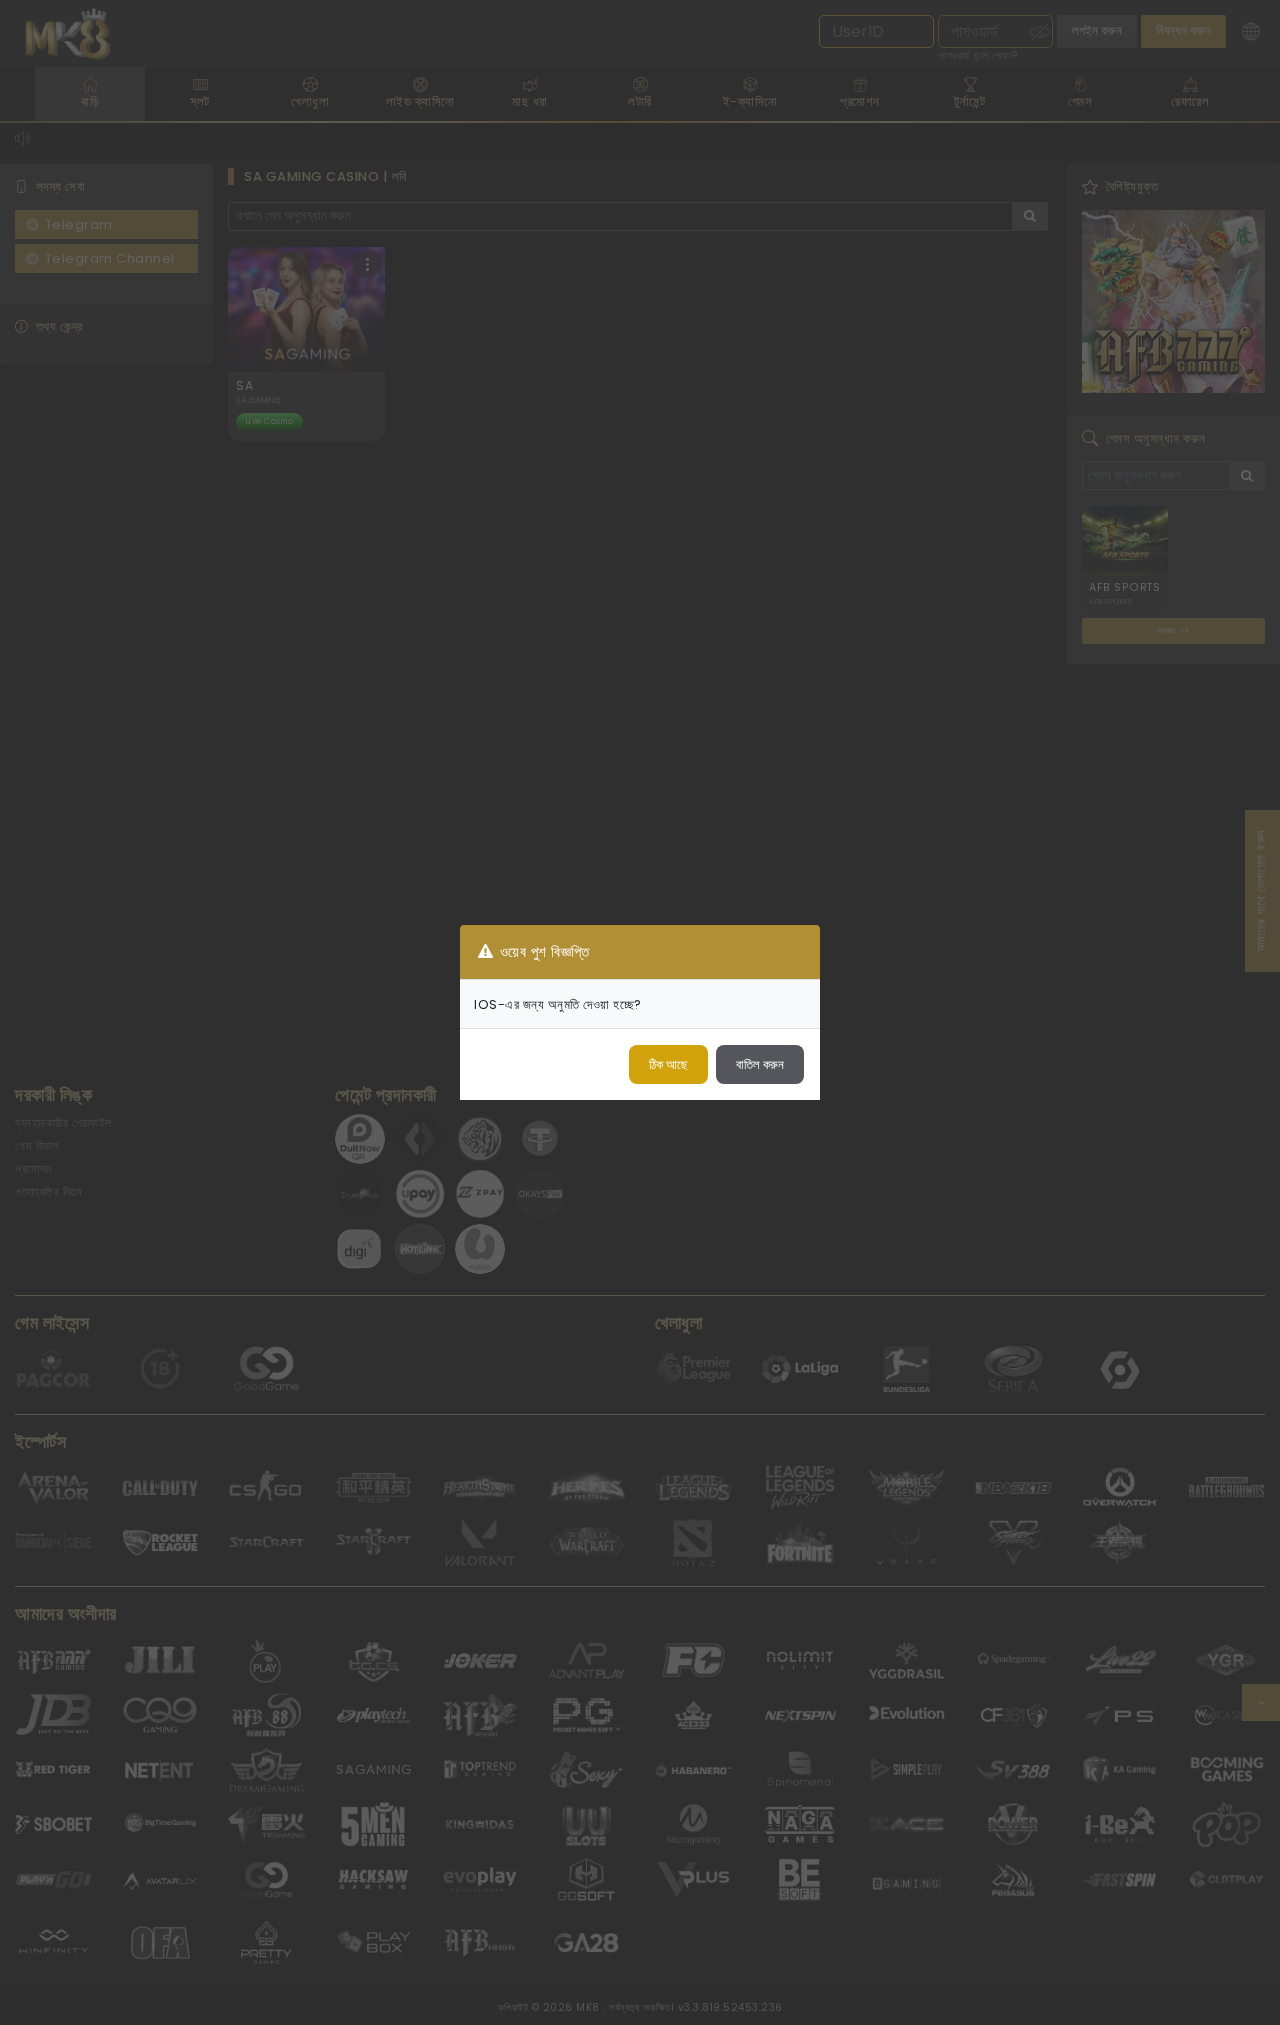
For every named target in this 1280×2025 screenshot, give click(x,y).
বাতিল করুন (760, 1064)
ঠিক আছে (668, 1064)
